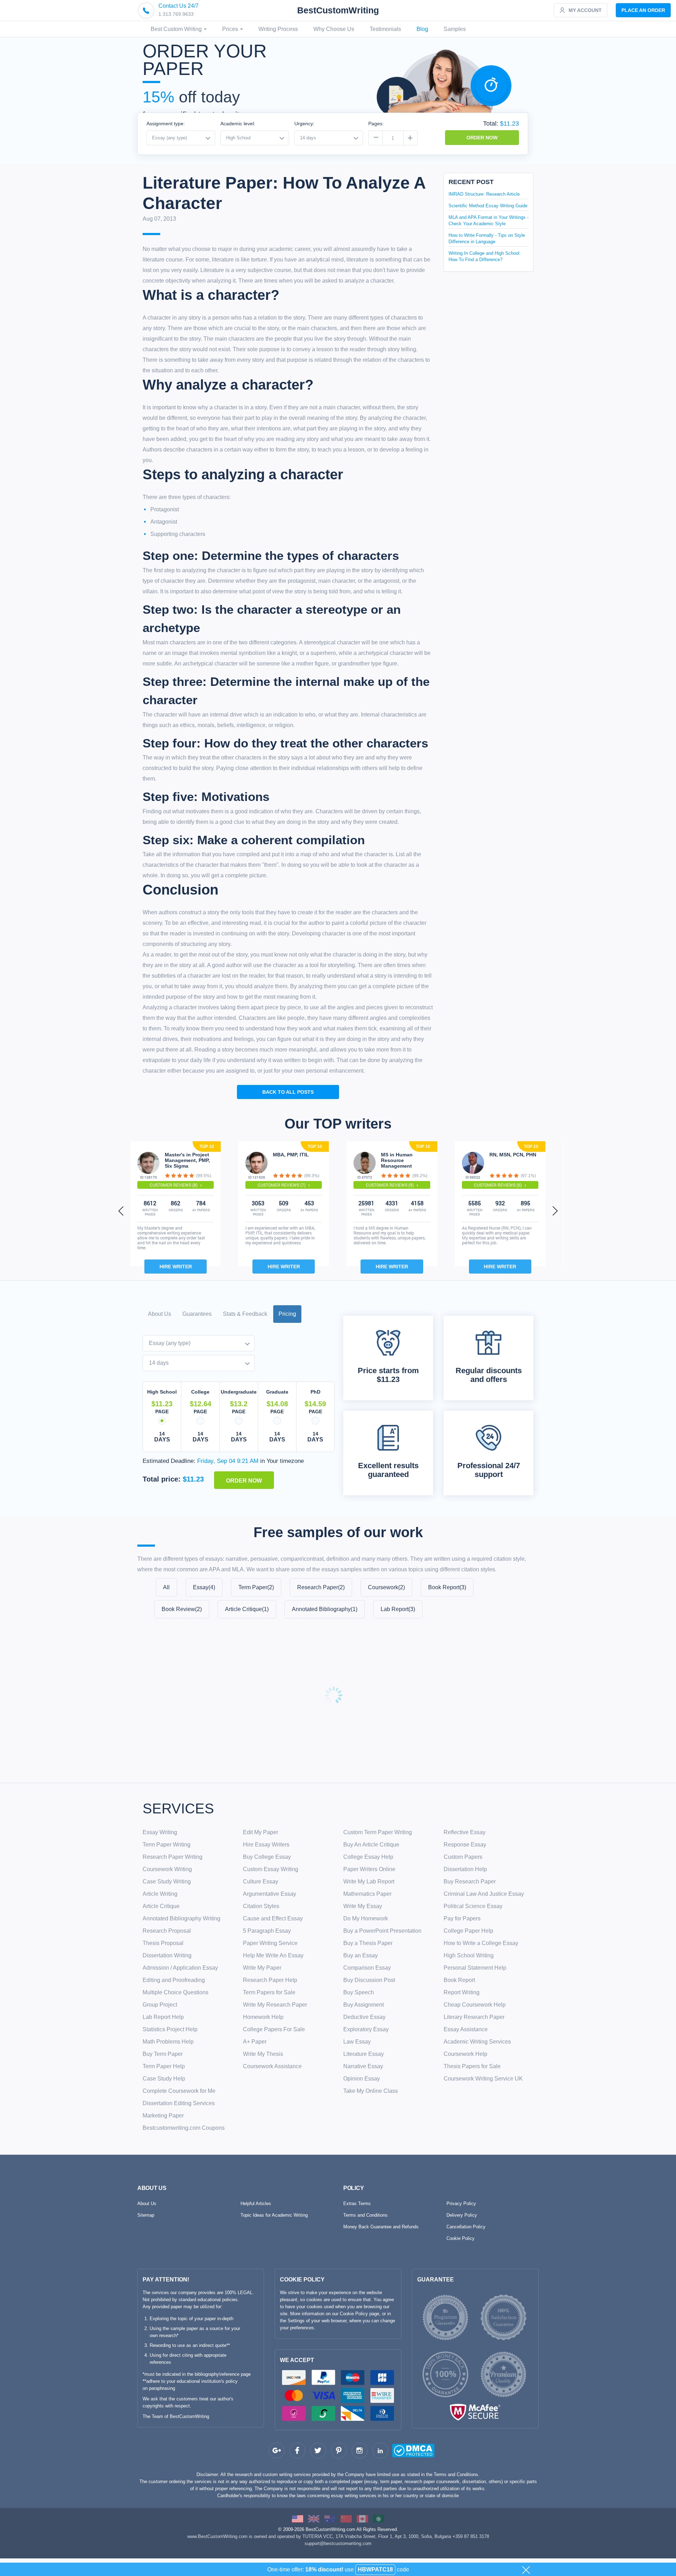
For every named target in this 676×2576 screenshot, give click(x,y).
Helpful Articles (256, 2204)
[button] (121, 1211)
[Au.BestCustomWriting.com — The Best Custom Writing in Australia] (330, 2518)
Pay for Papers (462, 1918)
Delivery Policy (462, 2215)
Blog (422, 29)
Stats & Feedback (245, 1314)
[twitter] (318, 2451)
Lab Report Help (163, 2017)
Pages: (376, 124)
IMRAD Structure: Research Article (484, 194)
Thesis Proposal (163, 1943)
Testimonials (385, 29)
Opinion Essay (362, 2079)
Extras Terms (357, 2204)
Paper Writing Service (270, 1943)
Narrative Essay (363, 2066)
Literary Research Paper (474, 2017)
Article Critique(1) (247, 1609)
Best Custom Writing (177, 29)
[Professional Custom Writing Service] (298, 2518)
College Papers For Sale (274, 2029)
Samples (455, 29)
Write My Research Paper (275, 2005)
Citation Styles (261, 1906)
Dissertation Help (465, 1869)
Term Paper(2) (256, 1587)
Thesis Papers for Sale (472, 2066)
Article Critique (161, 1906)
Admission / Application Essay (180, 1968)
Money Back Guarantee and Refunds (381, 2227)
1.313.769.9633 (176, 14)
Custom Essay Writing (271, 1869)
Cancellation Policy (466, 2227)
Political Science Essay (473, 1906)
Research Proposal (167, 1931)
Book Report (459, 1980)
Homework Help (263, 2017)
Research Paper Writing (173, 1857)
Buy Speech (359, 1992)
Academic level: (238, 124)
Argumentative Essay (270, 1894)
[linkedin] (380, 2451)
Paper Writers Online (369, 1869)
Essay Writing (160, 1832)
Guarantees (197, 1314)
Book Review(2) (182, 1609)
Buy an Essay (361, 1955)
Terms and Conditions (365, 2215)
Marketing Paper (163, 2116)
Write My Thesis (263, 2054)
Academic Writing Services (477, 2042)
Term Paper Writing (167, 1845)
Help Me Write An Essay (273, 1955)
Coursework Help (465, 2054)
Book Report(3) (447, 1587)
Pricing (287, 1314)
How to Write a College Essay (481, 1943)
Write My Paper (262, 1968)
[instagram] (360, 2451)
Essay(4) (204, 1587)
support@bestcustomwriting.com (338, 2543)
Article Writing (160, 1894)
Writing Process (278, 29)
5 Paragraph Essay (267, 1931)
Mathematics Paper (367, 1894)
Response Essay (465, 1845)
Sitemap (146, 2215)
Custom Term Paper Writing (378, 1832)
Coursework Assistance (272, 2066)
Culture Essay (261, 1882)
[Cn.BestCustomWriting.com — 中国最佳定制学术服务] (346, 2518)
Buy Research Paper (470, 1882)
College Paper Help (468, 1931)
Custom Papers (463, 1857)
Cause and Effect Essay (273, 1918)
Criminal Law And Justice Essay (484, 1894)
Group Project (160, 2005)
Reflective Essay (465, 1832)
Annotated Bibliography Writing (181, 1918)
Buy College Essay (267, 1857)
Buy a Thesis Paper (368, 1943)
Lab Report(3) (398, 1609)
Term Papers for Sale (269, 1992)
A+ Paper (255, 2042)
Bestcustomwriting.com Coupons (184, 2128)
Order (643, 10)
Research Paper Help (270, 1980)
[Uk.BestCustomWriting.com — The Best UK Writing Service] (314, 2518)
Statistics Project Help (170, 2029)
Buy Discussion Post (369, 1980)
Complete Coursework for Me (179, 2091)
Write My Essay (363, 1906)
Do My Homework (366, 1918)
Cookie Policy (461, 2238)
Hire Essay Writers (266, 1845)
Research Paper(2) (321, 1587)
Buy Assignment (364, 2005)
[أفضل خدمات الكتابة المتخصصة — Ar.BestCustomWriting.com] (378, 2518)
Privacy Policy (461, 2204)
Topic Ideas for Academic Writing (274, 2215)
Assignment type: (166, 124)
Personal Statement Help (475, 1968)
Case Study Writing (167, 1882)
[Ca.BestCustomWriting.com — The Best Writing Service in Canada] (362, 2518)
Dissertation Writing (167, 1955)
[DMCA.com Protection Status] (400, 2452)
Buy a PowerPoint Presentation (382, 1931)
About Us (159, 1314)
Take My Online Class (371, 2091)
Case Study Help (164, 2079)
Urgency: (304, 124)
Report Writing (462, 1992)
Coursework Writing (167, 1869)
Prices (231, 29)
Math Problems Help (168, 2042)
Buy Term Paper (163, 2054)
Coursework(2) (386, 1587)
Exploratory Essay (366, 2029)
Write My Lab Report (369, 1882)
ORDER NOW (482, 138)
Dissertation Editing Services (179, 2103)
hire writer (176, 1267)
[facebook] (297, 2451)
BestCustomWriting (338, 10)
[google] (277, 2451)
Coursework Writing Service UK (483, 2079)
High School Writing (469, 1955)
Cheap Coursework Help (475, 2005)
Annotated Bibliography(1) (325, 1609)
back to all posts (288, 1092)
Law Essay (357, 2042)
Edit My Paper (261, 1832)
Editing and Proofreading (174, 1980)
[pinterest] (339, 2451)
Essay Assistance (466, 2029)
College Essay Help (368, 1857)
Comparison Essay (367, 1968)
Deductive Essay (364, 2017)
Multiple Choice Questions (176, 1992)
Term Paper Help (164, 2066)
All (166, 1587)
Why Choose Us (334, 29)
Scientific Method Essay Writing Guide (488, 206)
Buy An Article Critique (371, 1845)
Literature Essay (364, 2054)
